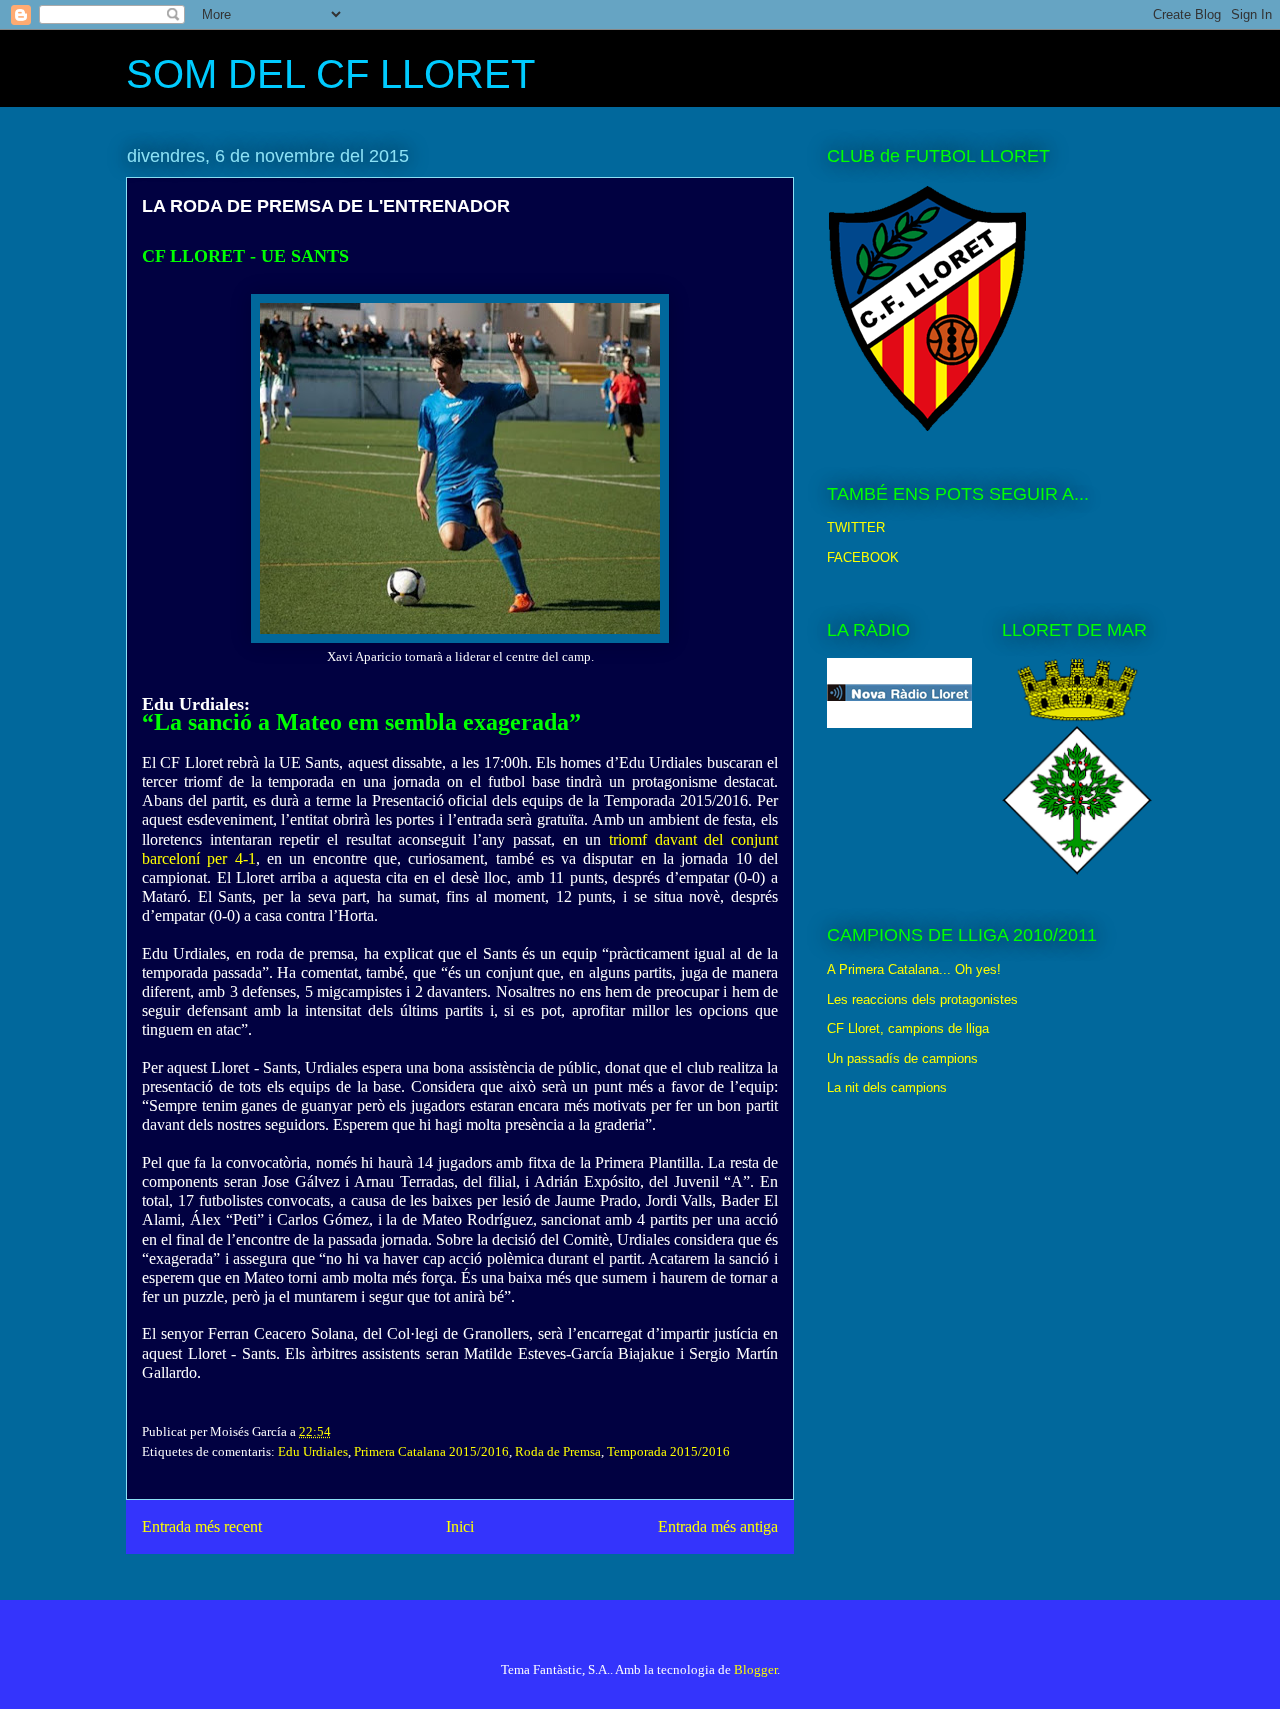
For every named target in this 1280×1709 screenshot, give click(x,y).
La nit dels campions (887, 1087)
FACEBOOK (863, 557)
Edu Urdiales (313, 1451)
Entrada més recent (202, 1526)
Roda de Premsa (558, 1451)
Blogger (755, 1669)
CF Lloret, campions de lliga (908, 1028)
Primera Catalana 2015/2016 (431, 1451)
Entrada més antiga (718, 1526)
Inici (460, 1526)
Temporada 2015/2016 (668, 1451)
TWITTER (856, 527)
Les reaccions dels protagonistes (922, 999)
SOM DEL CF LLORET (330, 74)
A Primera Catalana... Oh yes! (914, 969)
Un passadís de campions (902, 1058)
